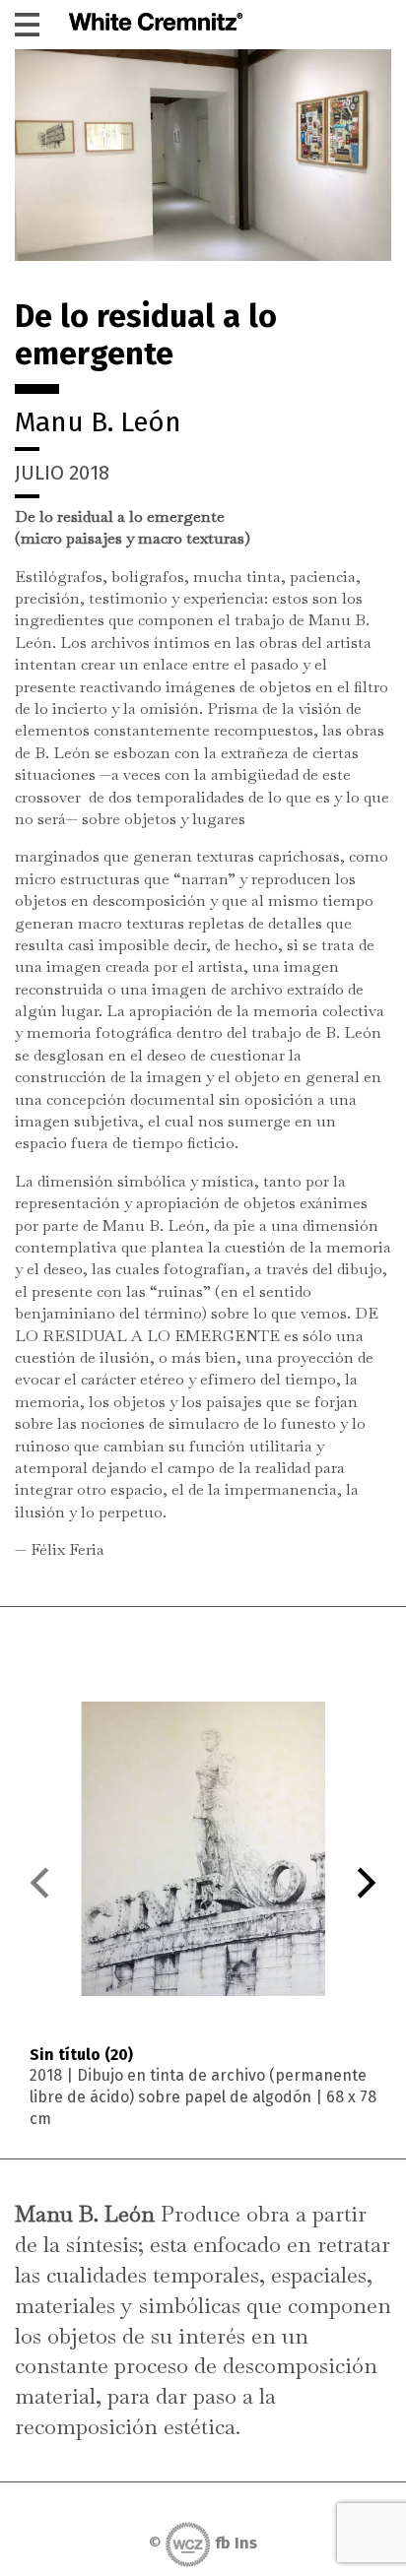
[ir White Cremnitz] (156, 25)
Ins (246, 2543)
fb (223, 2543)
